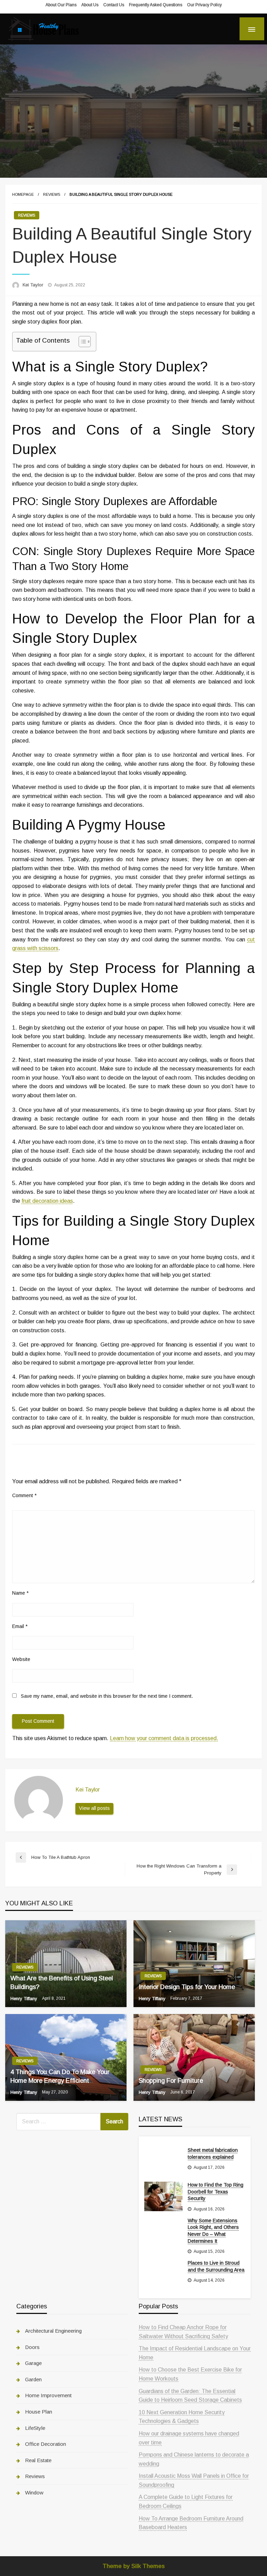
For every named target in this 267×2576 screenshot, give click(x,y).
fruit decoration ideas (47, 1201)
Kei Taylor (34, 285)
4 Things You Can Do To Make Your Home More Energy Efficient (60, 2076)
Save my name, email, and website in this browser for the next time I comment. (107, 1696)
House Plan (39, 2412)
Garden (33, 2379)
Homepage (23, 194)
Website (21, 1659)
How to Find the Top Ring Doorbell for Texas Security (216, 2192)
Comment (24, 1495)
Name (20, 1593)
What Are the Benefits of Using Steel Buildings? (62, 1983)
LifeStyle (35, 2428)
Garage (33, 2363)
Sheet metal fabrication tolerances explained (213, 2154)
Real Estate (38, 2460)
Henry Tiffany (25, 1999)
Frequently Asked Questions (156, 5)
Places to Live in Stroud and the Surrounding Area (216, 2266)
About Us (90, 5)
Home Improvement (48, 2395)
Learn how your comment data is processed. (164, 1738)
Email (20, 1626)
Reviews (52, 194)
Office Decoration (46, 2444)
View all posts (94, 1808)
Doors (32, 2347)
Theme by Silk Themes (134, 2566)
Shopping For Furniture (171, 2081)
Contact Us (114, 5)
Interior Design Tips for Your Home (187, 1987)
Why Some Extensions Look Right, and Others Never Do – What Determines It (213, 2231)
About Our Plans (61, 5)
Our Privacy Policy (204, 5)
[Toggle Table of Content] (81, 342)
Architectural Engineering (53, 2331)
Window (34, 2493)
